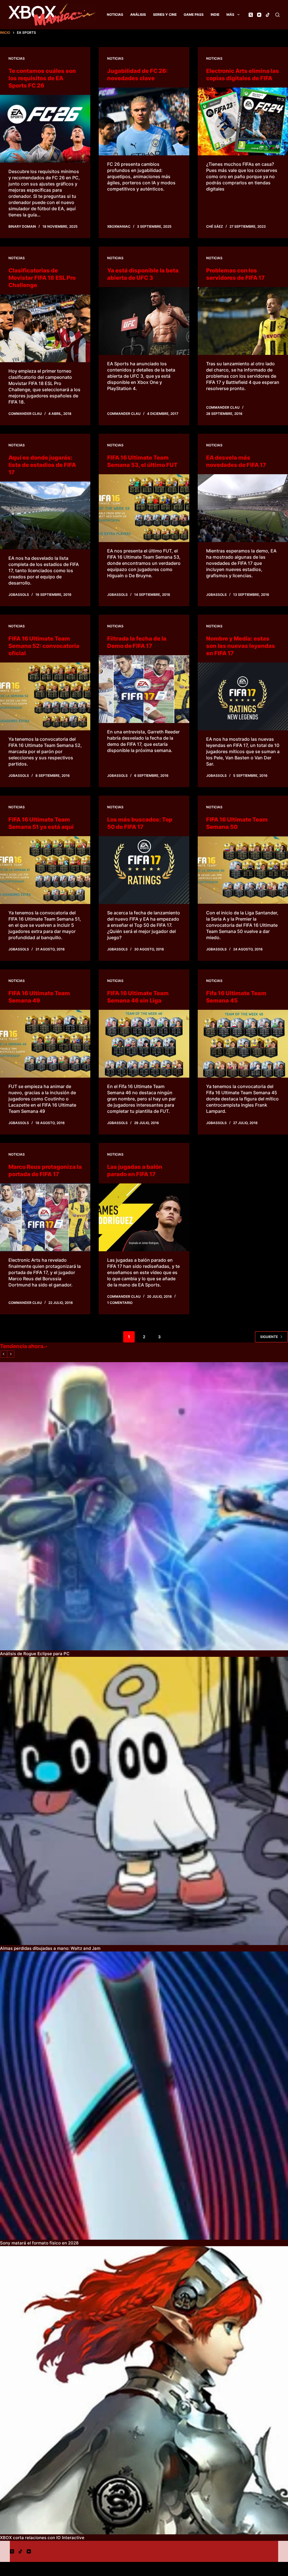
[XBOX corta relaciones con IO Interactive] (144, 2390)
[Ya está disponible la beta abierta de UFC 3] (144, 321)
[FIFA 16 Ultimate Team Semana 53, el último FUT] (144, 508)
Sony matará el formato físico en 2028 (39, 2243)
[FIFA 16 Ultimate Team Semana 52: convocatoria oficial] (45, 696)
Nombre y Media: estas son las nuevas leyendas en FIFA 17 (241, 646)
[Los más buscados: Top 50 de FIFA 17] (144, 870)
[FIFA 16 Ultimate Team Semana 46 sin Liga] (144, 1044)
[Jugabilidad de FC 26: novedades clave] (144, 121)
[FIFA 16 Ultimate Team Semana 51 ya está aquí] (45, 870)
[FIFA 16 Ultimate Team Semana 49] (45, 1044)
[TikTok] (268, 15)
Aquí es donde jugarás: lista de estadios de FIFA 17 (42, 465)
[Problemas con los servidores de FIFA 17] (243, 321)
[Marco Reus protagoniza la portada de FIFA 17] (45, 1217)
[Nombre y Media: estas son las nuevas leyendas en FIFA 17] (243, 696)
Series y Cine (165, 14)
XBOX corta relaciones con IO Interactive (42, 2538)
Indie (215, 14)
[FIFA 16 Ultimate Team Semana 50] (243, 870)
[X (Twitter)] (251, 15)
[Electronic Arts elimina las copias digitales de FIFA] (243, 121)
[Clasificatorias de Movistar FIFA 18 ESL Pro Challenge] (45, 328)
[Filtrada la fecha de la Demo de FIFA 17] (144, 689)
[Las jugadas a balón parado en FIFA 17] (144, 1217)
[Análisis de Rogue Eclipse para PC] (144, 1506)
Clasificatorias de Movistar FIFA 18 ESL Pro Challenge (42, 278)
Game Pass (194, 14)
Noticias (115, 14)
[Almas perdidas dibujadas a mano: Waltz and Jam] (144, 1801)
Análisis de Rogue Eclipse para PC (35, 1654)
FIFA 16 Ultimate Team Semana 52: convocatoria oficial (44, 646)
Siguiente (269, 1337)
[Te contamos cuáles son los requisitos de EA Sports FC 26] (45, 129)
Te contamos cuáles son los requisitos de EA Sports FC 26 (42, 78)
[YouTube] (259, 15)
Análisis (138, 14)
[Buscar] (277, 15)
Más (230, 14)
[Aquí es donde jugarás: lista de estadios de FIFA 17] (45, 515)
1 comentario (120, 1303)
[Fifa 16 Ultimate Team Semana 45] (243, 1044)
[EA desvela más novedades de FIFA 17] (243, 508)
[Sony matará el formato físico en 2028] (144, 2096)
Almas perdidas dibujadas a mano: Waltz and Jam (50, 1948)
